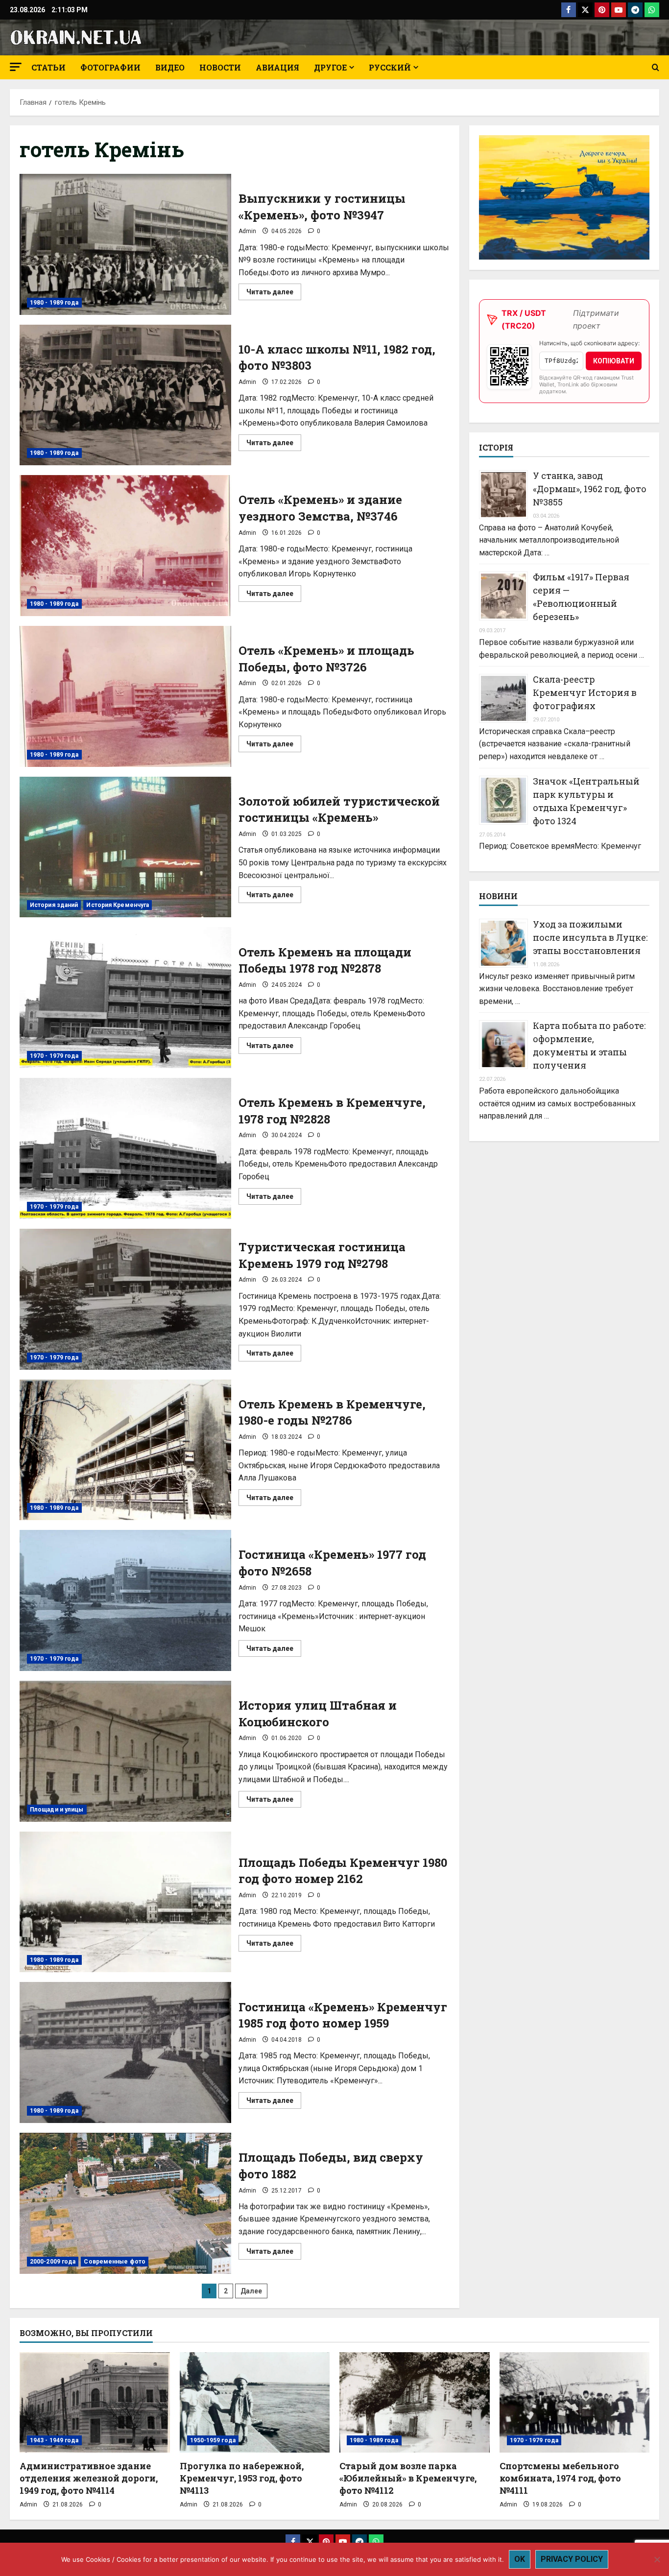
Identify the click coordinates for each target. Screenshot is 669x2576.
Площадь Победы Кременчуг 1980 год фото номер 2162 (125, 1902)
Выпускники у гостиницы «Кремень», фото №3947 (125, 244)
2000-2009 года (53, 2262)
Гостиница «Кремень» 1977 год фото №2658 (125, 1600)
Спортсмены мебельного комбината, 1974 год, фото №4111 (560, 2478)
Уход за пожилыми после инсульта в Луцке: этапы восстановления (590, 937)
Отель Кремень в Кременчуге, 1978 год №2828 (125, 1148)
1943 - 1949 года (54, 2440)
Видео (170, 67)
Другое (330, 67)
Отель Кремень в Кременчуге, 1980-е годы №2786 (125, 1450)
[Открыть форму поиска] (656, 68)
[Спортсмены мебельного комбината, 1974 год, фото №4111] (575, 2402)
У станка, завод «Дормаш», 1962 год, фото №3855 (590, 489)
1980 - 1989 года (54, 303)
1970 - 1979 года (54, 1056)
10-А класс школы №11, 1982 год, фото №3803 (125, 395)
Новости (220, 67)
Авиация (277, 67)
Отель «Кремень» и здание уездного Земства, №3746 (125, 546)
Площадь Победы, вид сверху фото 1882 (125, 2203)
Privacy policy (572, 2559)
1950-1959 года (213, 2440)
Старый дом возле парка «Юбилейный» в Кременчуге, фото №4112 (408, 2478)
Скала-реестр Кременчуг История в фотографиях (585, 692)
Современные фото (115, 2262)
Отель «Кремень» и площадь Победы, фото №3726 (125, 696)
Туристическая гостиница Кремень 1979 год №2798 (125, 1299)
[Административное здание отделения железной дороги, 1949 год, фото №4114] (95, 2402)
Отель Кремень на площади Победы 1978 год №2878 (125, 998)
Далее (251, 2291)
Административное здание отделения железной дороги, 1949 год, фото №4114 (89, 2478)
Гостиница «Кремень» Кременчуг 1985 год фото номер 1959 (125, 2052)
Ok (520, 2559)
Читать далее (274, 294)
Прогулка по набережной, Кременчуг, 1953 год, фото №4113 (242, 2478)
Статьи (48, 67)
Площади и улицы (57, 1810)
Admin (247, 231)
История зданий (54, 905)
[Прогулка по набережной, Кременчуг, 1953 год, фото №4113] (255, 2402)
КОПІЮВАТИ (614, 360)
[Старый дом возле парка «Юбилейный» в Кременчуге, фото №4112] (415, 2402)
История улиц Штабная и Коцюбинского (125, 1751)
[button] (16, 67)
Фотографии (110, 67)
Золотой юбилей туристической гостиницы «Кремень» (125, 847)
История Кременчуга (118, 905)
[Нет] (657, 2559)
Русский (390, 67)
